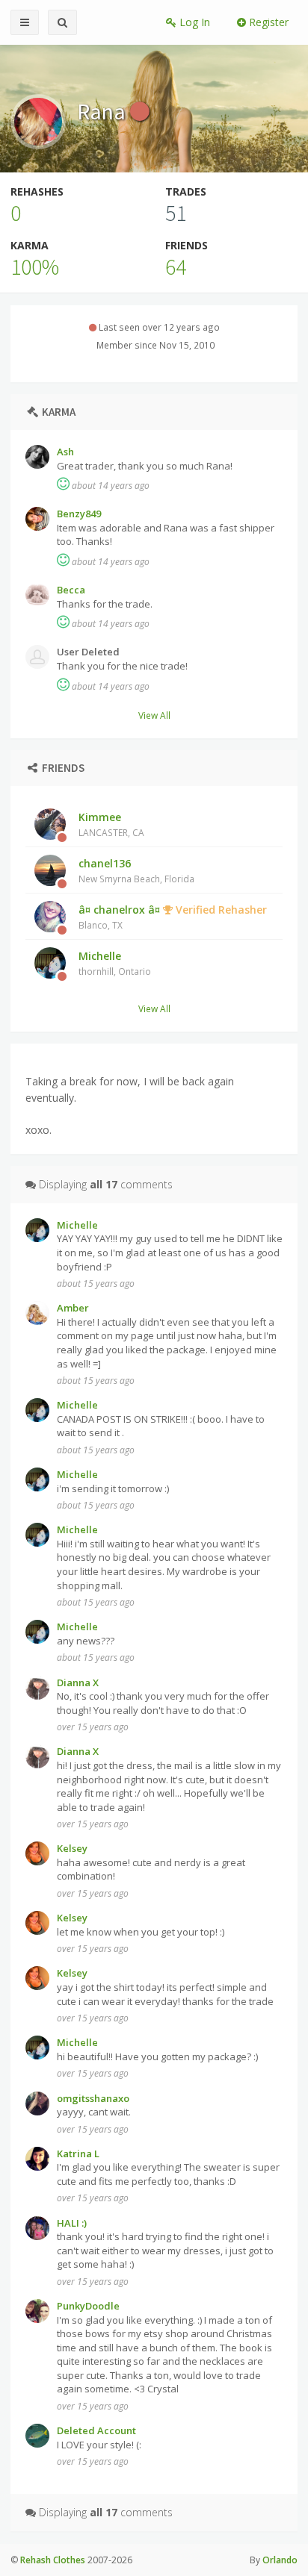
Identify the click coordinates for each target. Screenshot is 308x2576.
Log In (193, 22)
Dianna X (78, 1682)
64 (176, 266)
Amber (73, 1308)
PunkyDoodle (88, 2306)
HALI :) (72, 2223)
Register (267, 22)
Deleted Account (96, 2430)
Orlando (280, 2560)
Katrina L (78, 2154)
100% (35, 266)
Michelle (115, 963)
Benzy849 (79, 514)
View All (154, 715)
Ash (65, 452)
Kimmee (111, 824)
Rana (104, 111)
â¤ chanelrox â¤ (173, 917)
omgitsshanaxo (93, 2098)
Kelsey (72, 1848)
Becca (71, 590)
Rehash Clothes (53, 2560)
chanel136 (136, 870)
